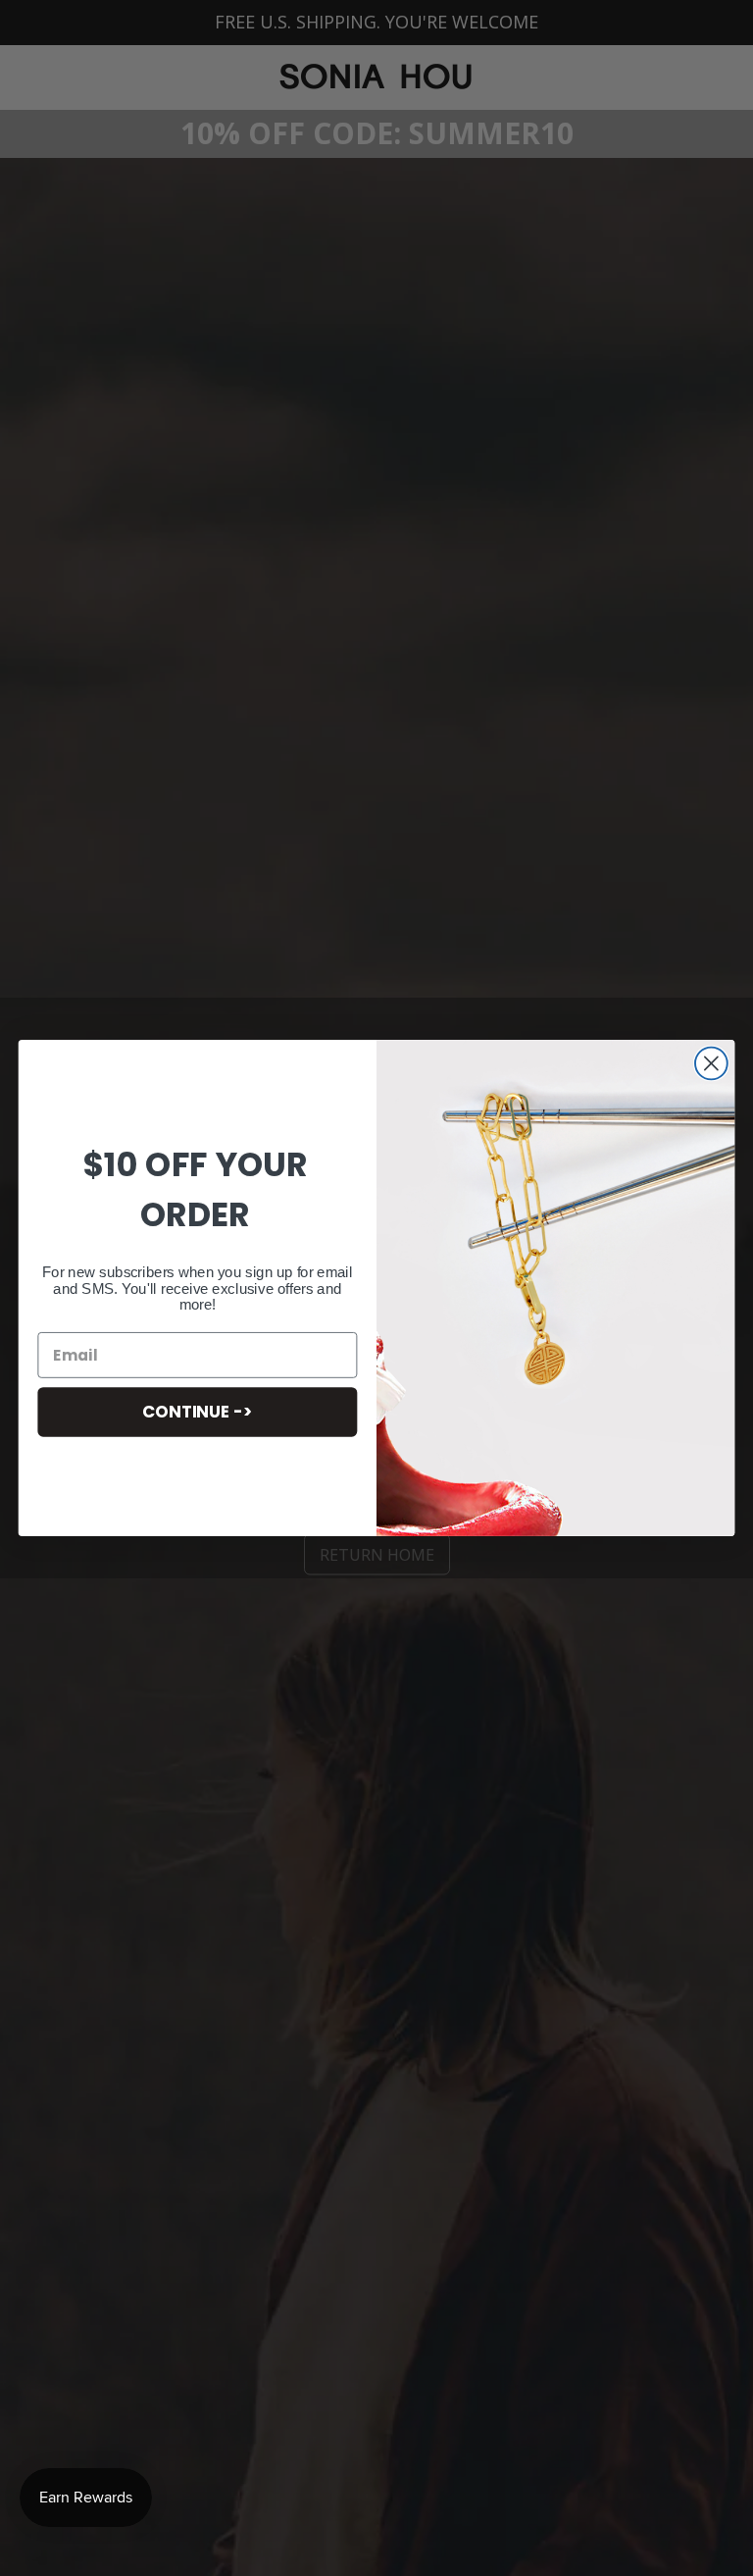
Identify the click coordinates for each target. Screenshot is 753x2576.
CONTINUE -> (197, 1411)
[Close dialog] (711, 1064)
